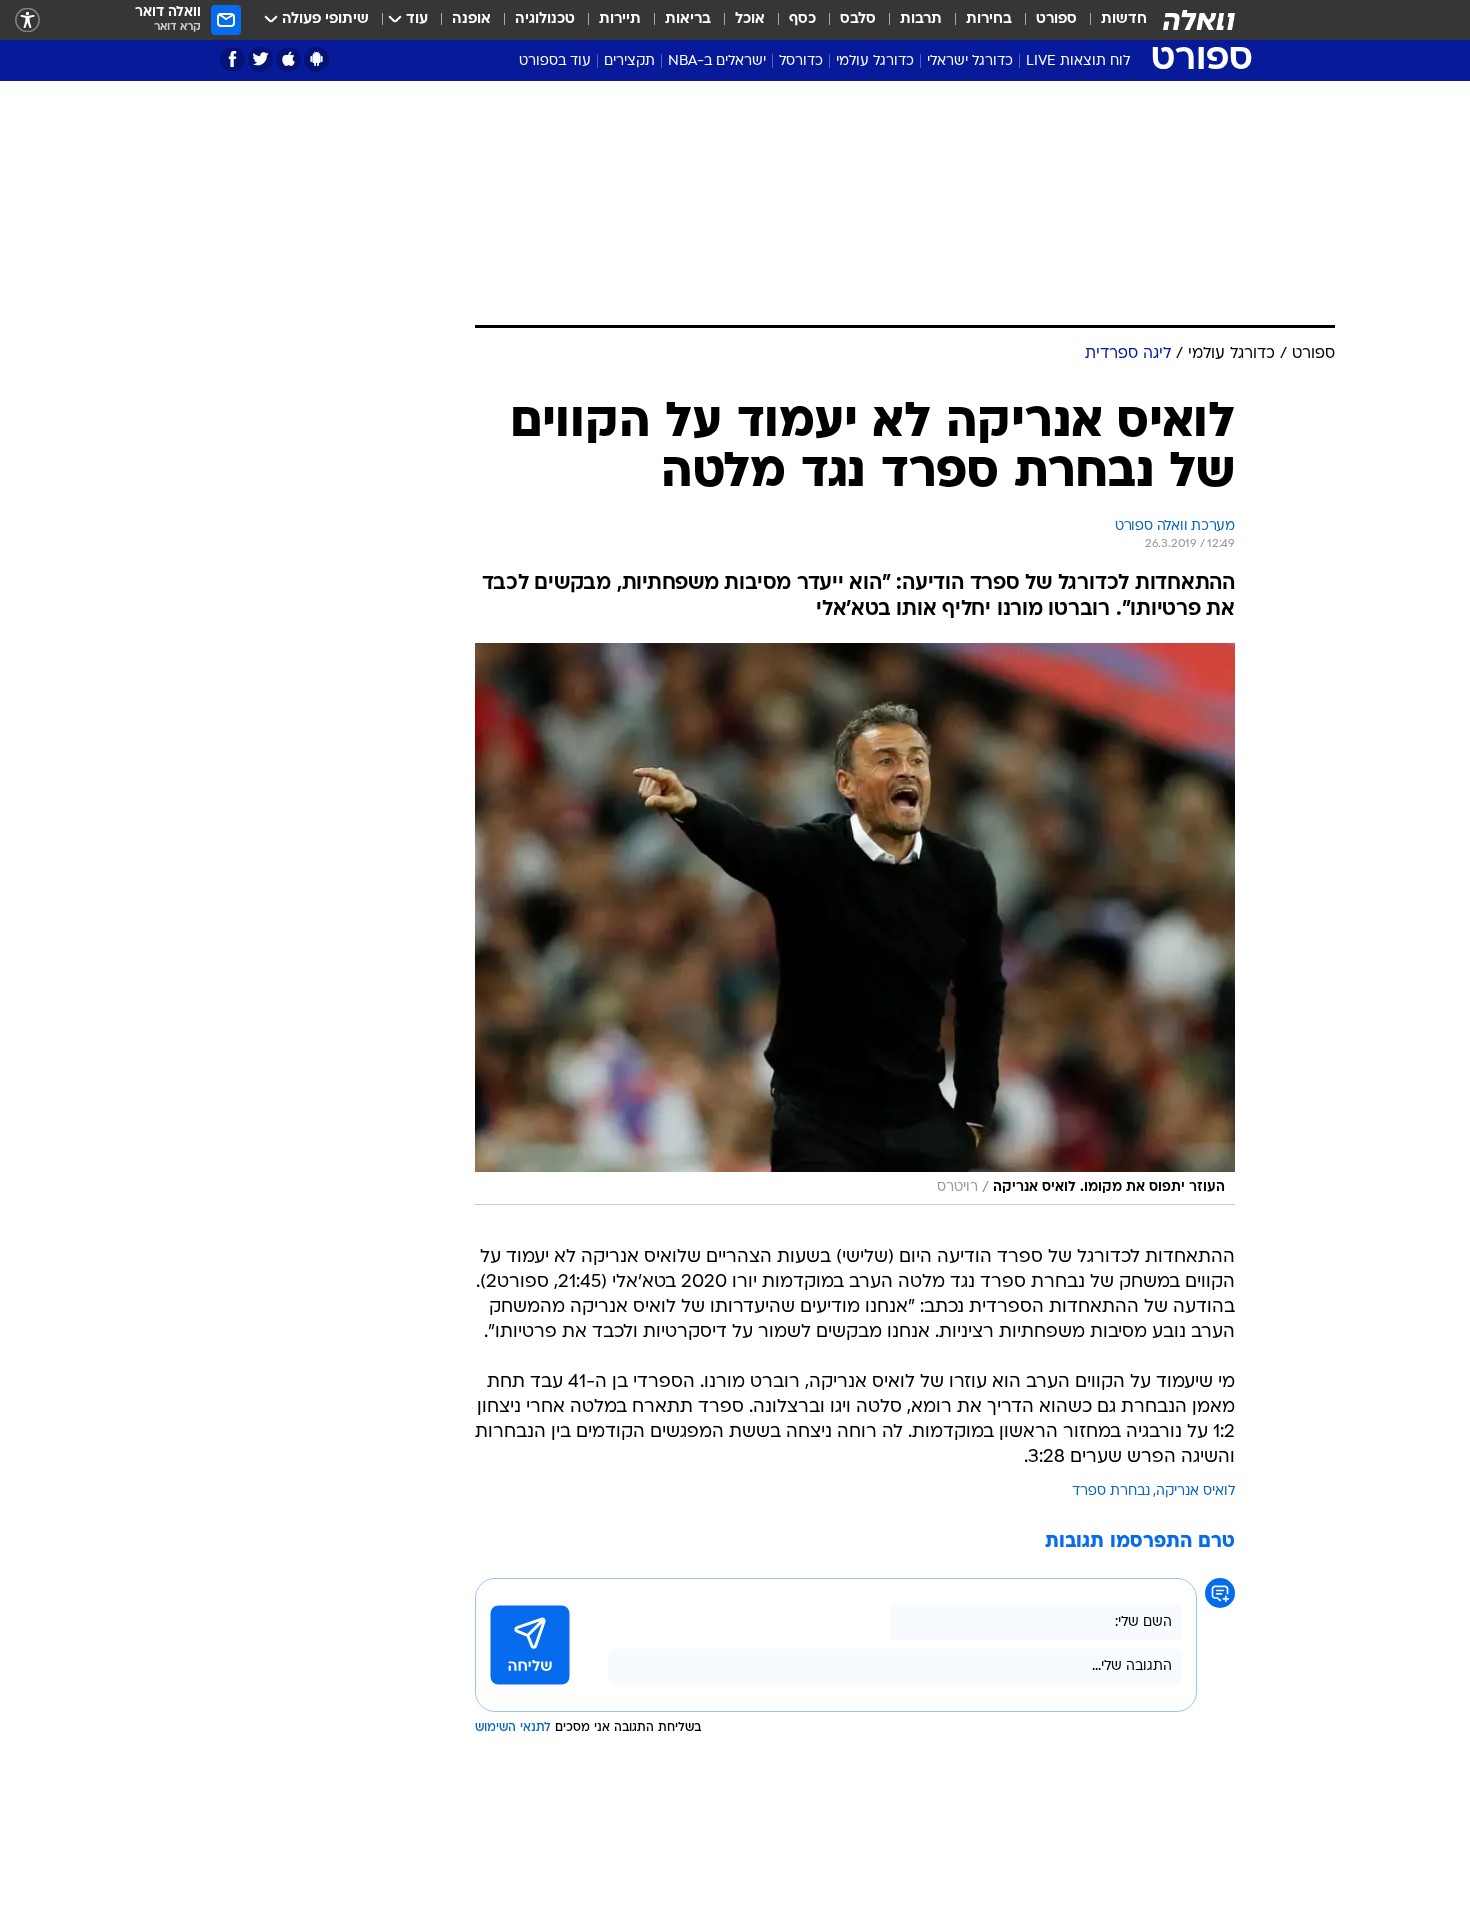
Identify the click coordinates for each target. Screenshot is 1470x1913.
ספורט (1056, 19)
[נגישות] (27, 20)
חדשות (1124, 19)
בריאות (688, 19)
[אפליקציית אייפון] (288, 59)
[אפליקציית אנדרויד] (316, 59)
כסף (802, 19)
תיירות (620, 19)
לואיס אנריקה (1195, 1491)
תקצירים (629, 61)
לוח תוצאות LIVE (1078, 61)
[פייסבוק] (232, 59)
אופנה (471, 19)
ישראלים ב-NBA (717, 61)
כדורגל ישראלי (970, 61)
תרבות (921, 19)
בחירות (989, 19)
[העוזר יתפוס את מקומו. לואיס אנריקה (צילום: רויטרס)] (855, 924)
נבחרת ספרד (1111, 1491)
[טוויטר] (260, 59)
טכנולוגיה (545, 19)
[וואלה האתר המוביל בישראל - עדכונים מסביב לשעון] (1199, 20)
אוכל (750, 19)
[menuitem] (1112, 20)
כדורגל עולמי (875, 61)
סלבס (858, 19)
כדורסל (801, 61)
